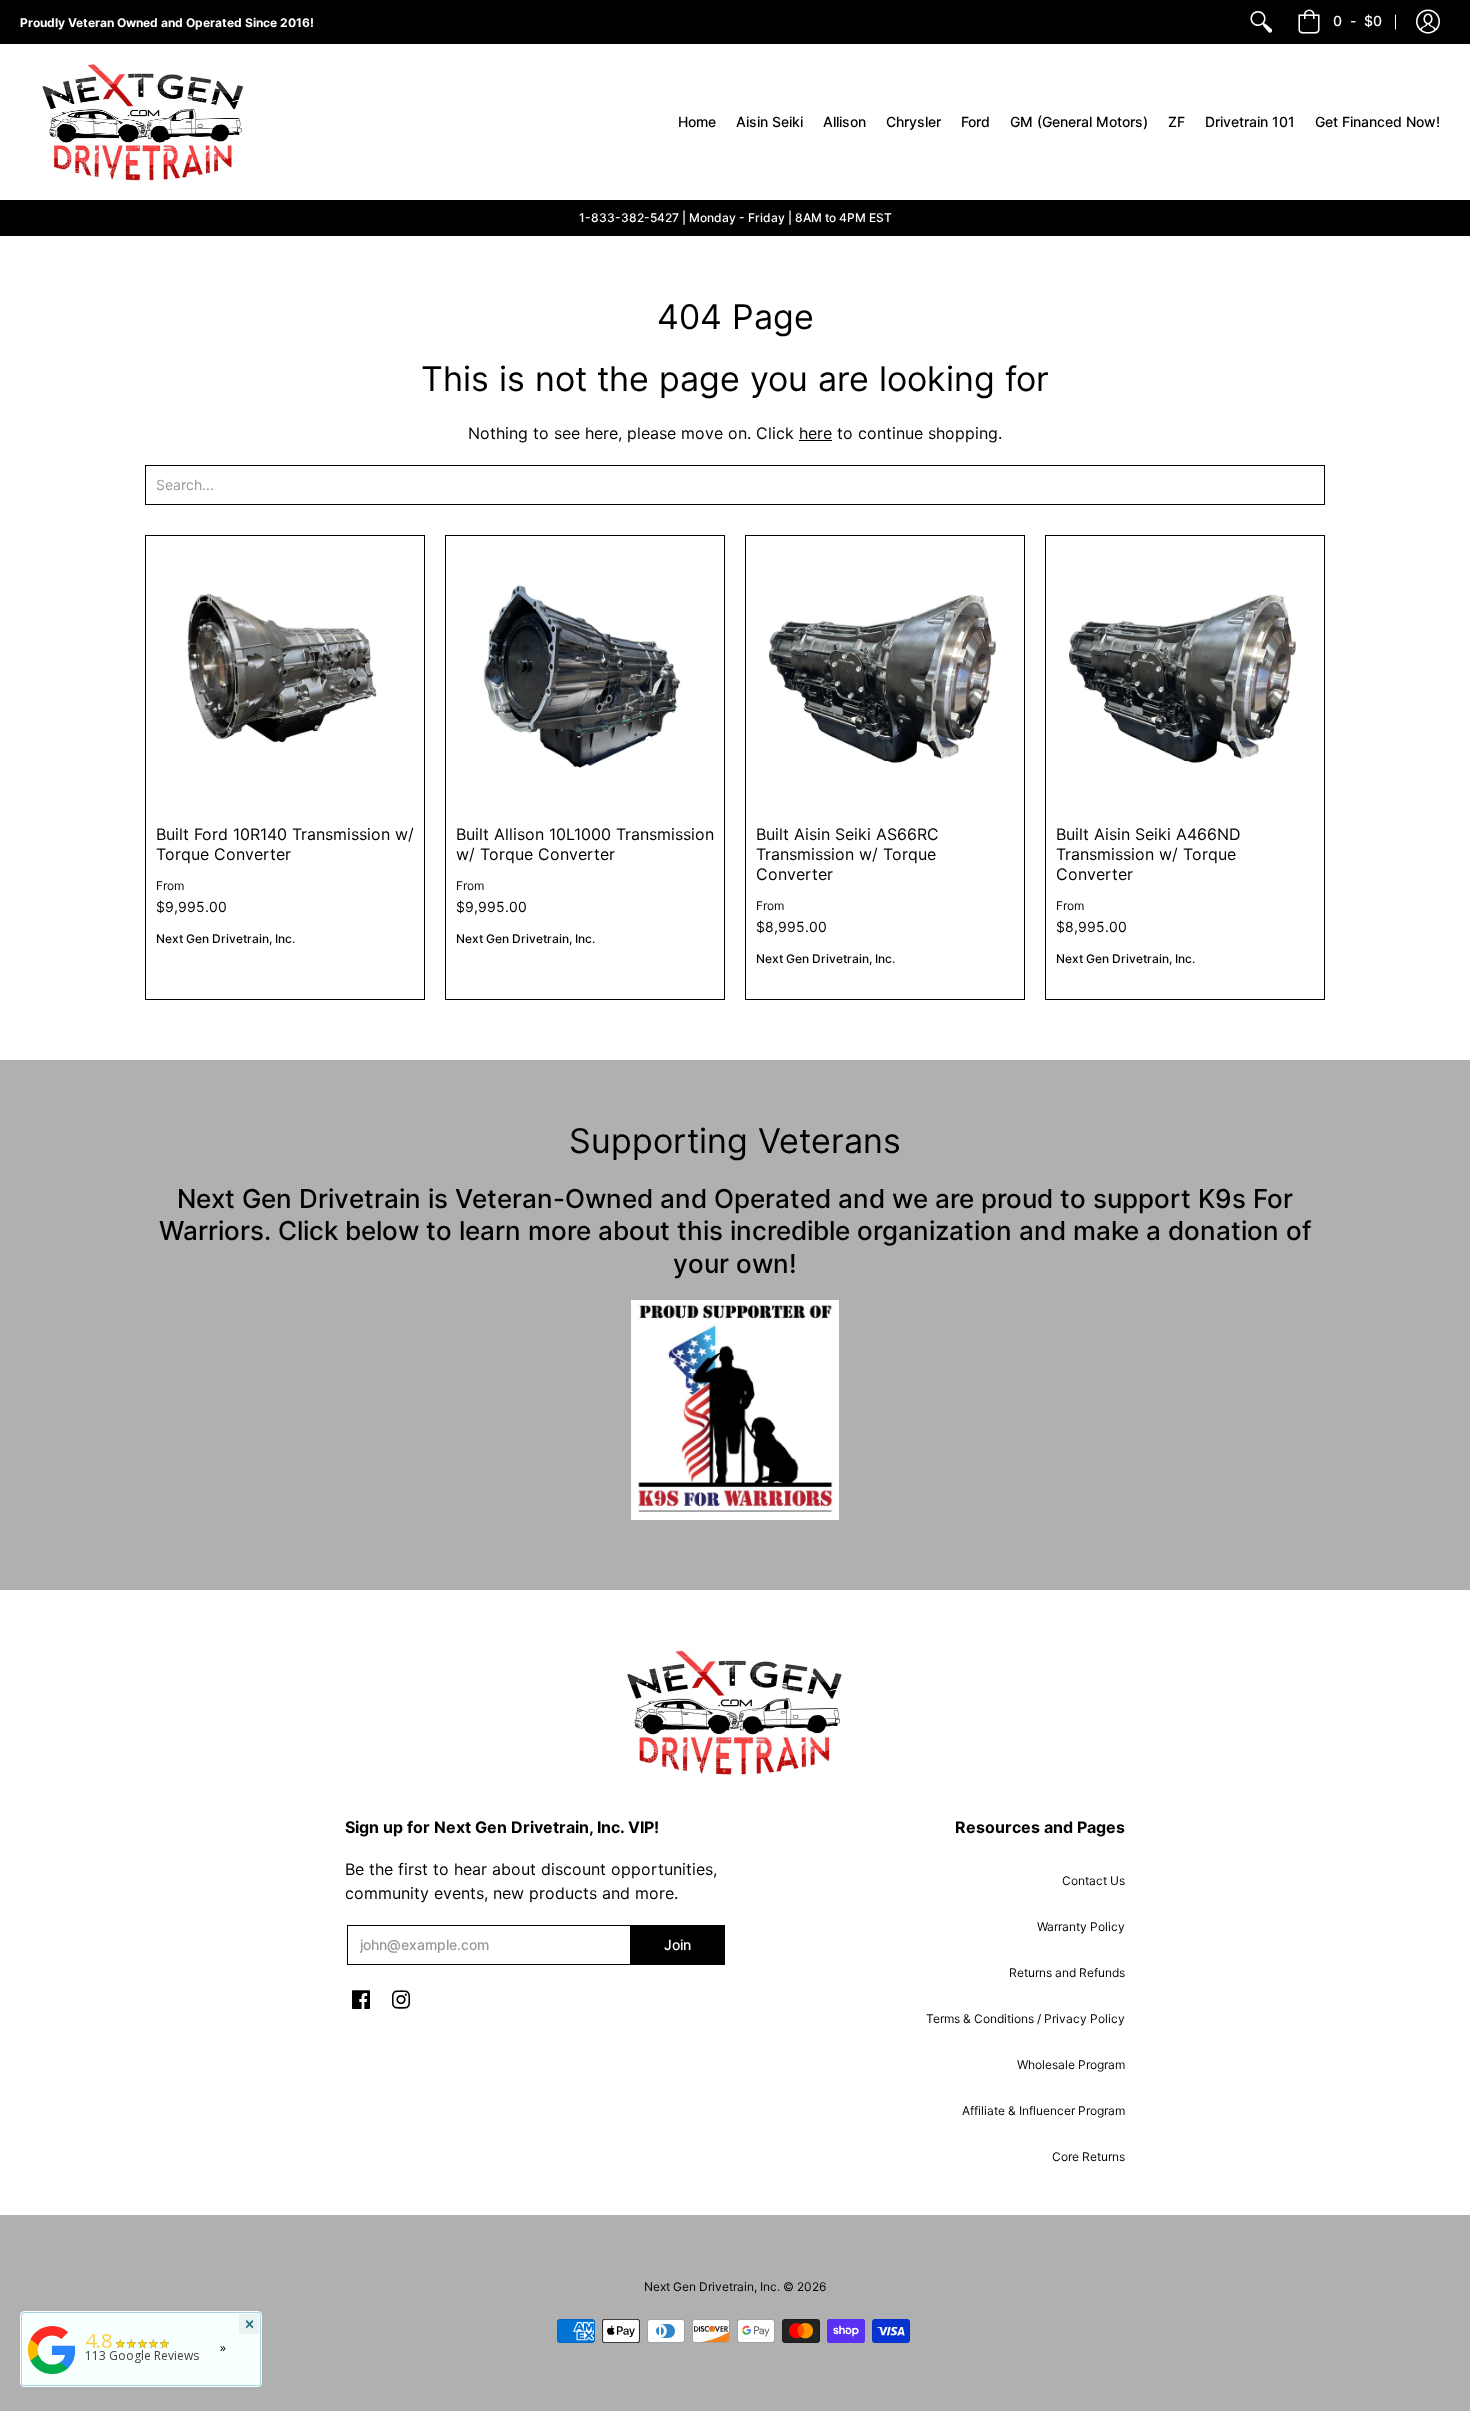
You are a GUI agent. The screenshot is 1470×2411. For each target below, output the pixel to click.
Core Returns (1088, 2156)
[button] (1428, 22)
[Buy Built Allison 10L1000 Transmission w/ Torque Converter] (585, 675)
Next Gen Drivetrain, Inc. (225, 938)
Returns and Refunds (1067, 1972)
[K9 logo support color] (735, 1410)
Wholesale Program (1071, 2064)
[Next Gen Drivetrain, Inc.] (150, 122)
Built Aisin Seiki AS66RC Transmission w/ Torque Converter (847, 854)
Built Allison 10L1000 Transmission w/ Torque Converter (585, 844)
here (815, 433)
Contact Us (1093, 1880)
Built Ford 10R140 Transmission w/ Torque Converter (285, 844)
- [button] (1357, 20)
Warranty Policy (1081, 1926)
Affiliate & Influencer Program (1043, 2110)
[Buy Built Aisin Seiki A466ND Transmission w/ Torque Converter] (1185, 675)
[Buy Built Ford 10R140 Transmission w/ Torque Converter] (285, 675)
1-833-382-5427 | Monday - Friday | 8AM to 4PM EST (735, 217)
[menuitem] (1261, 22)
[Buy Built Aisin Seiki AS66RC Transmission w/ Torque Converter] (885, 675)
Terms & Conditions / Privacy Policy (1025, 2018)
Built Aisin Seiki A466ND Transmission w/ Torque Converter (1148, 854)
